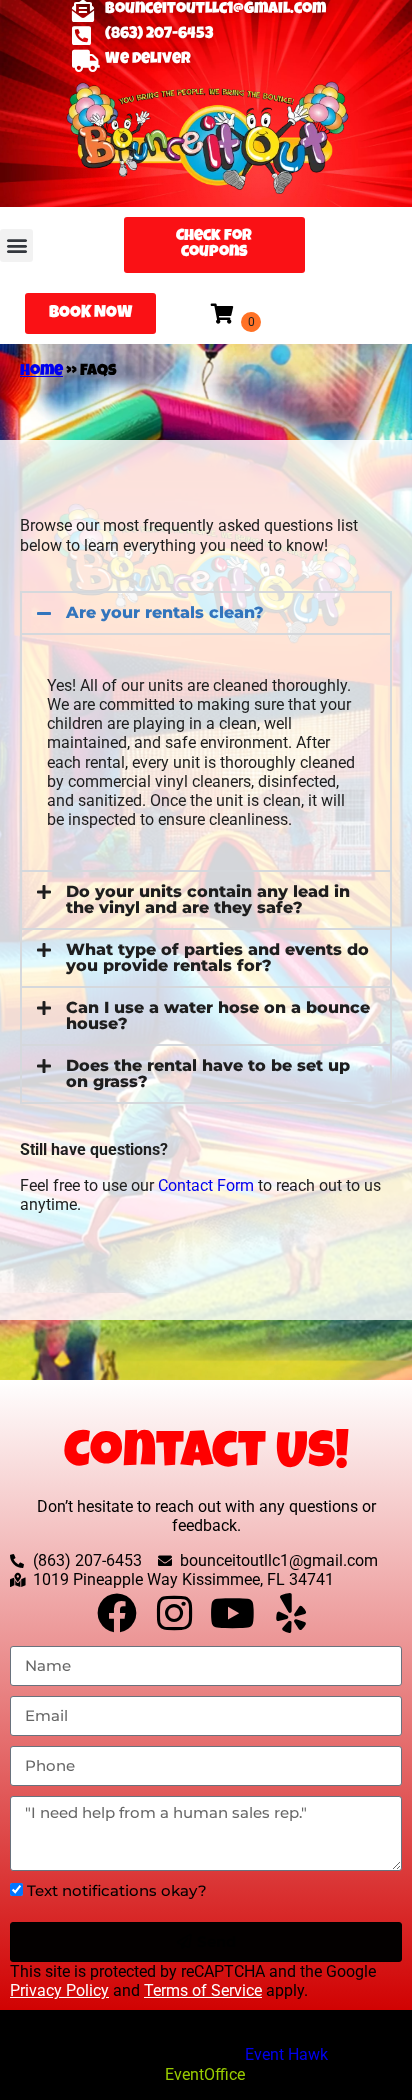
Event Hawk (286, 2054)
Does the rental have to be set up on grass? (208, 1073)
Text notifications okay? (117, 1890)
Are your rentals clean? (165, 612)
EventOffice (205, 2074)
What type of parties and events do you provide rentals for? (217, 957)
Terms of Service (203, 1990)
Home (41, 372)
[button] (16, 245)
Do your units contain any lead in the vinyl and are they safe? (208, 899)
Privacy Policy (59, 1990)
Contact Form (206, 1185)
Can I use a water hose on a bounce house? (218, 1015)
